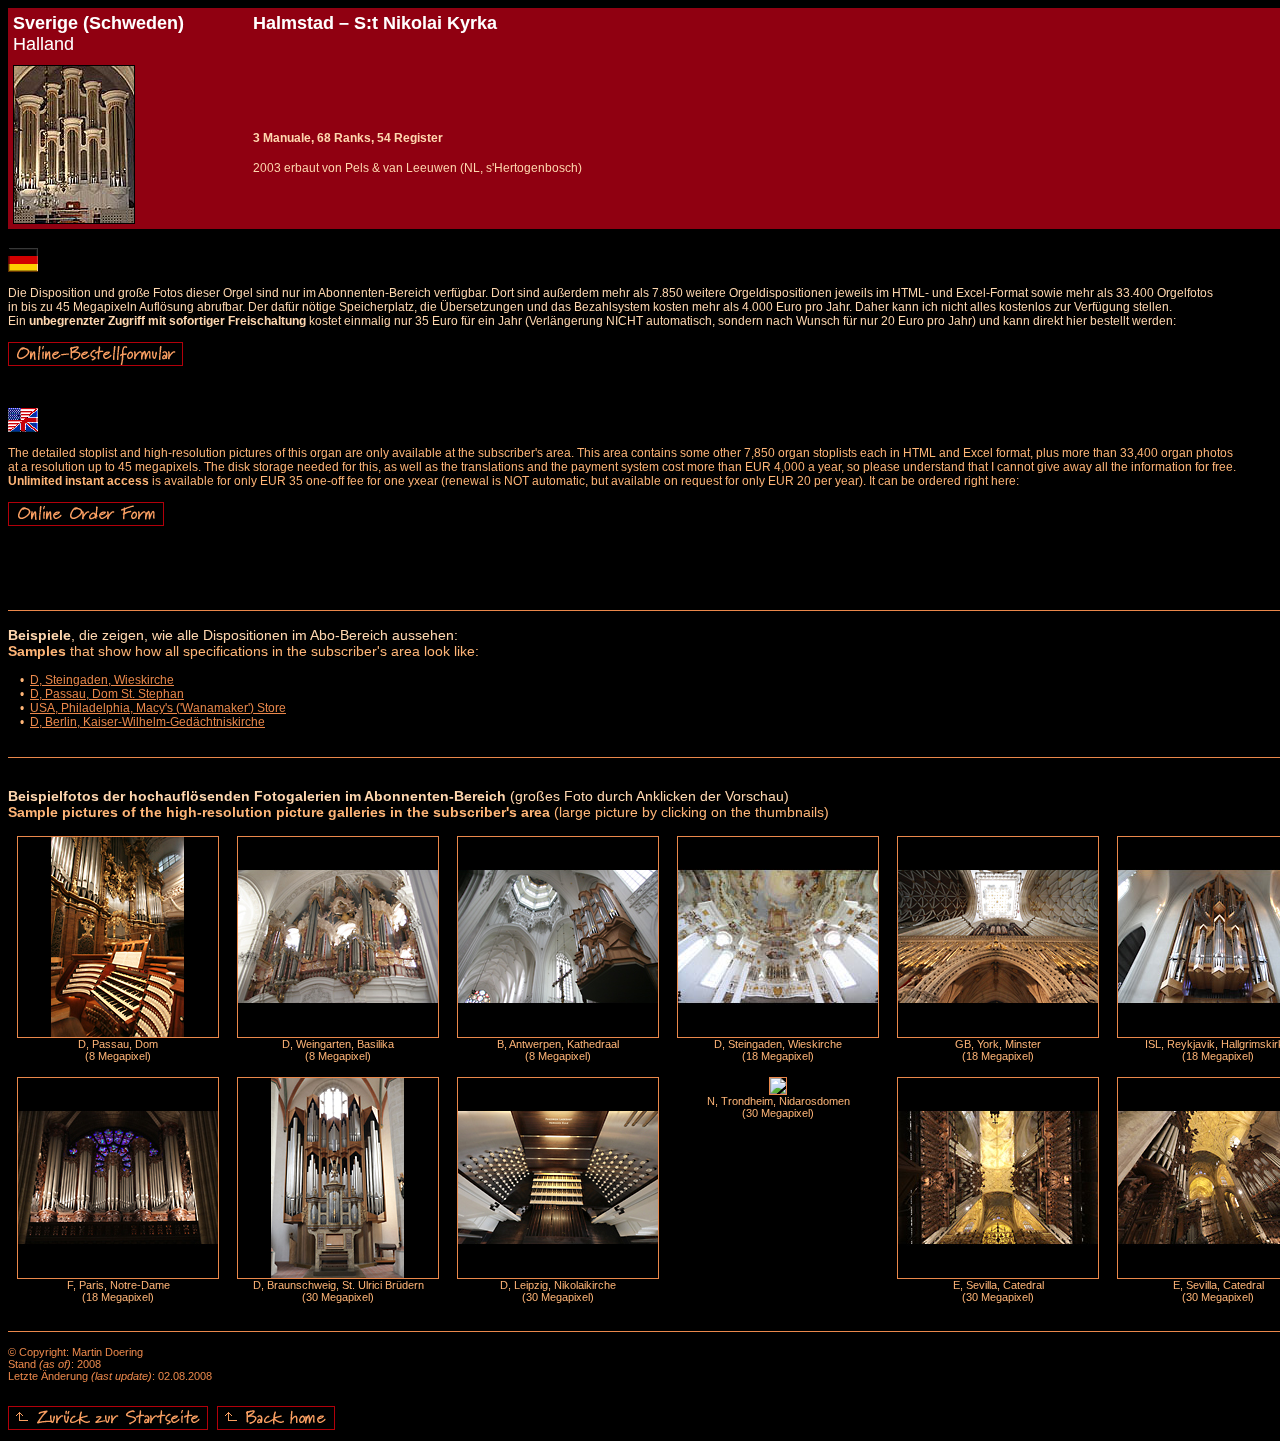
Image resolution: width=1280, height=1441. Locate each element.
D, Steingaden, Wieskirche (102, 680)
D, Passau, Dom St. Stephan (107, 694)
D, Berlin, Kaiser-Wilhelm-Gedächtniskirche (147, 722)
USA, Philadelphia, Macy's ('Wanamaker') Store (158, 708)
